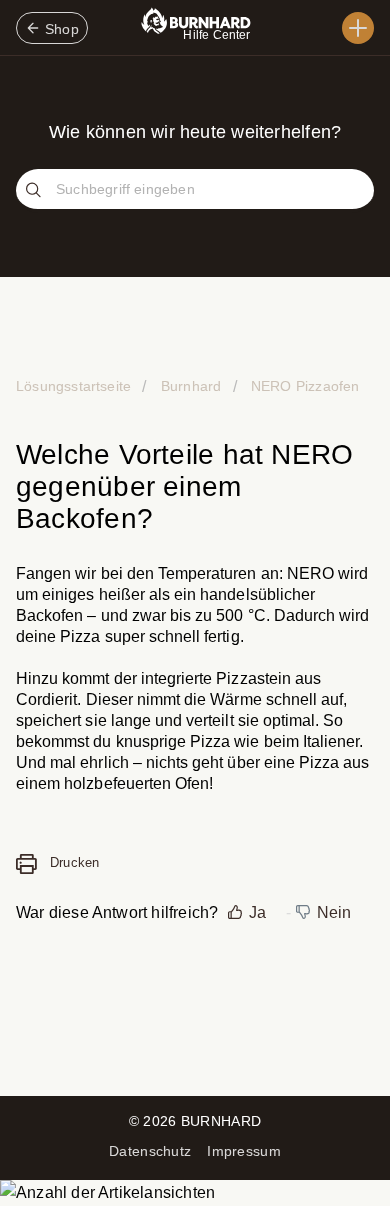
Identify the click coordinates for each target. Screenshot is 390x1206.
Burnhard (191, 386)
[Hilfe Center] (358, 28)
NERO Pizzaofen (303, 386)
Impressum (244, 1151)
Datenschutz (150, 1151)
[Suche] (36, 191)
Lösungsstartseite (75, 386)
